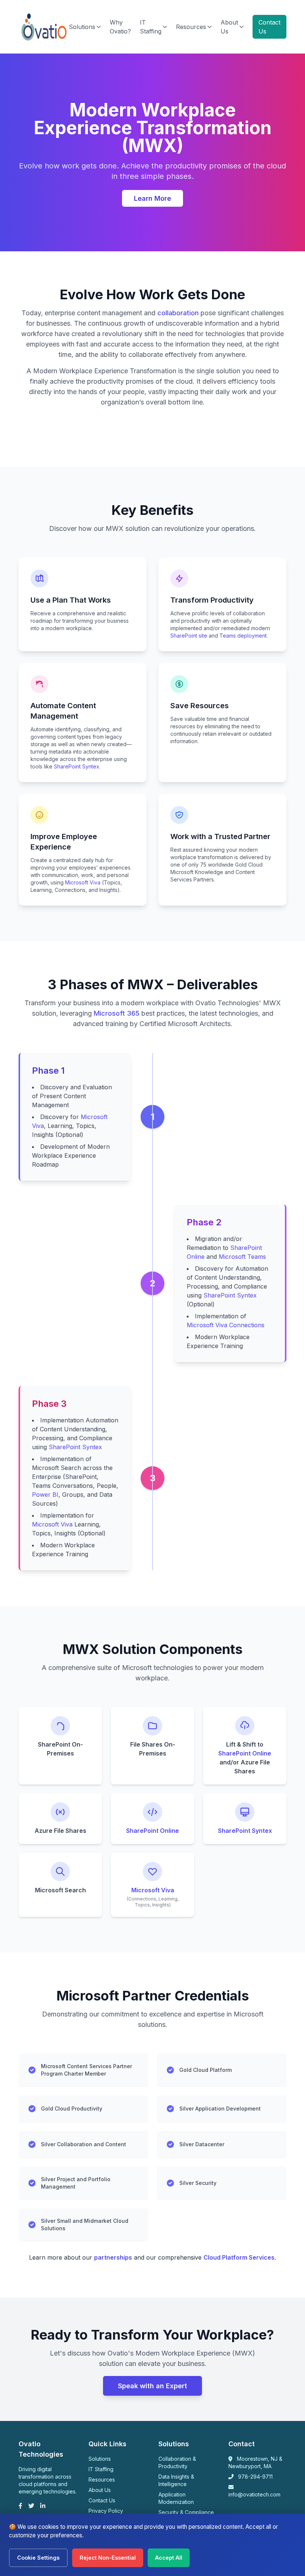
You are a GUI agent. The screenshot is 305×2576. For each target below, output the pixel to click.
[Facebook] (20, 2506)
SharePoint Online (245, 1753)
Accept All (169, 2558)
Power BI (45, 1495)
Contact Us (269, 27)
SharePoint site (189, 636)
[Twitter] (31, 2506)
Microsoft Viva (83, 882)
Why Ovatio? (120, 27)
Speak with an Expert (152, 2386)
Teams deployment (243, 636)
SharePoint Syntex (77, 766)
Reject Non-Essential (108, 2558)
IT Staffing (151, 27)
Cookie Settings (38, 2558)
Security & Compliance (186, 2512)
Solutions (82, 27)
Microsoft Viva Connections (226, 1325)
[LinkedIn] (43, 2506)
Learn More (152, 198)
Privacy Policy (106, 2511)
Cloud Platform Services (239, 2257)
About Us (229, 27)
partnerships (113, 2257)
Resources (191, 27)
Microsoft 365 (117, 1013)
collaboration (178, 313)
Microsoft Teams (242, 1257)
